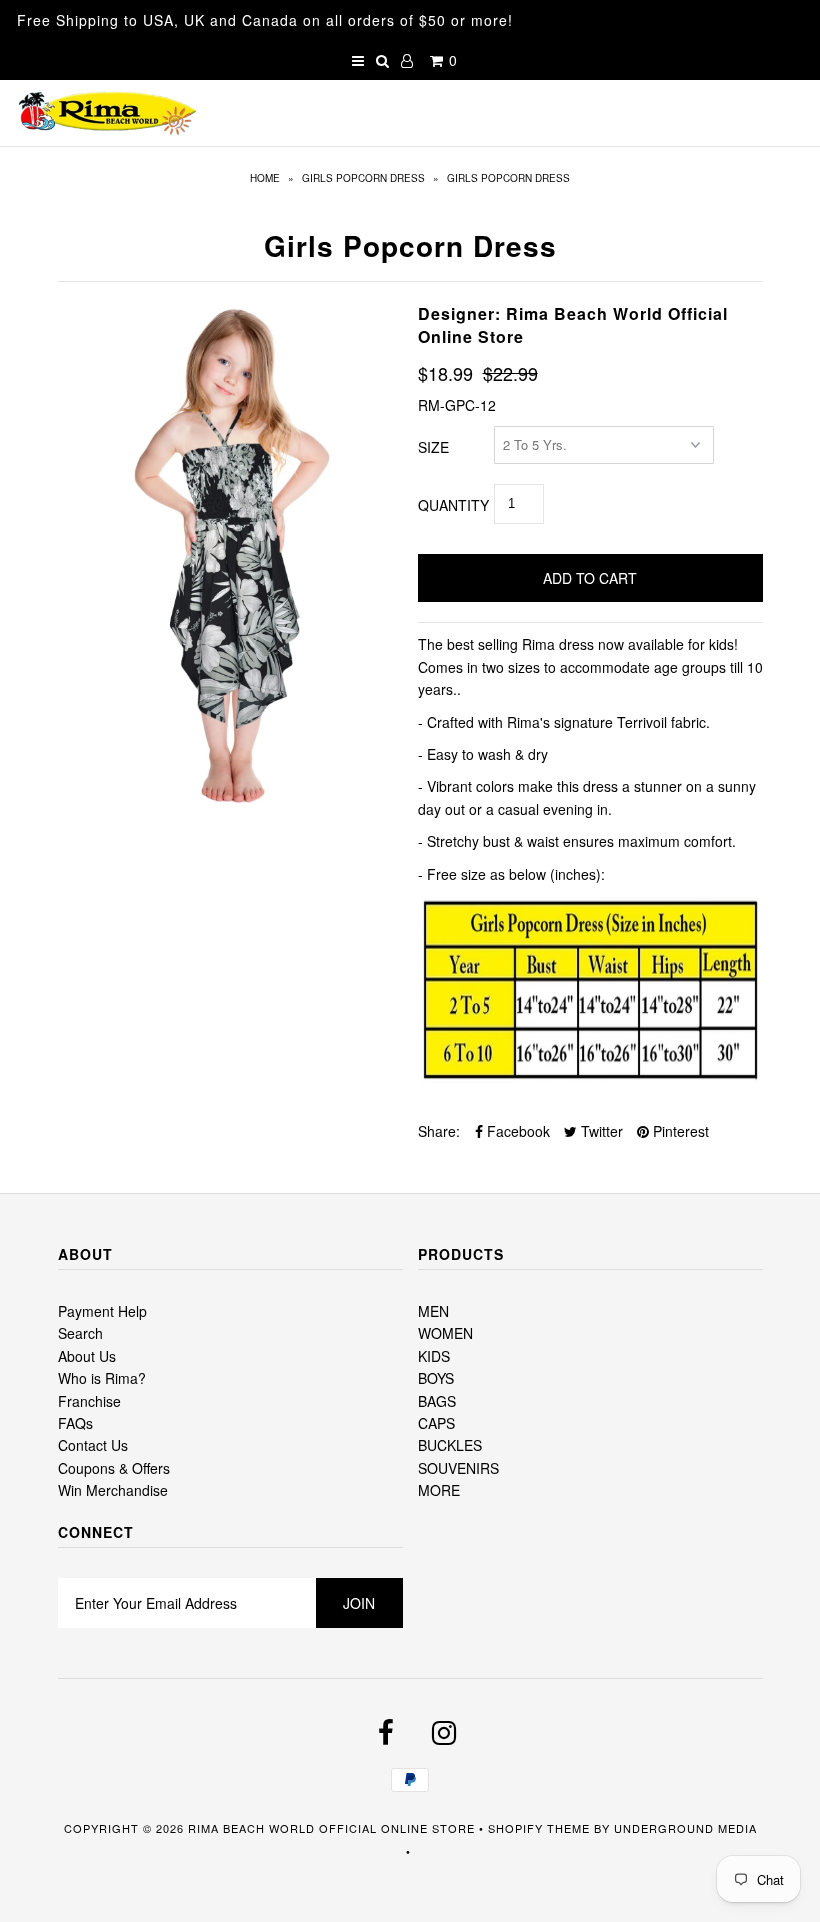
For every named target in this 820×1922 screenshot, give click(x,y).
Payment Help (102, 1311)
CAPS (436, 1423)
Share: (439, 1131)
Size (433, 447)
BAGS (437, 1401)
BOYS (436, 1378)
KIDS (434, 1356)
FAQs (75, 1423)
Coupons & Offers (114, 1468)
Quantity (453, 505)
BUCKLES (450, 1445)
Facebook (516, 1131)
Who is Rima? (102, 1378)
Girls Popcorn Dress (363, 178)
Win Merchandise (113, 1490)
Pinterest (679, 1131)
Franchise (89, 1401)
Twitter (600, 1131)
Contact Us (93, 1445)
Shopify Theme (539, 1828)
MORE (439, 1490)
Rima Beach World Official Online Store (331, 1828)
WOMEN (445, 1333)
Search (80, 1333)
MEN (433, 1311)
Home (265, 178)
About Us (87, 1356)
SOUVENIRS (458, 1468)
